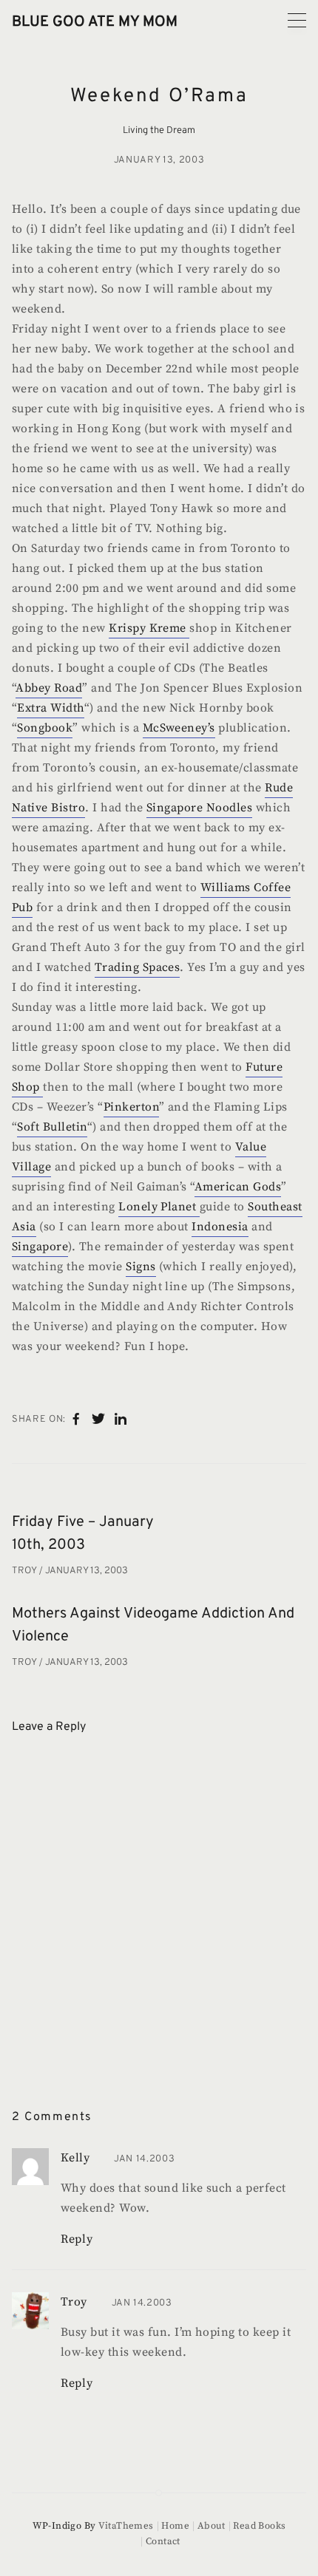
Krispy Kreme (149, 628)
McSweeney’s (179, 728)
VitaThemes (126, 2526)
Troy (26, 1571)
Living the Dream (159, 131)
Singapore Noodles (199, 808)
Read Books (259, 2526)
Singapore (40, 1247)
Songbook (45, 728)
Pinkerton (131, 1107)
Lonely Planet (159, 1207)
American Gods (238, 1187)
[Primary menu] (297, 20)
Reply (77, 2239)
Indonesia (220, 1227)
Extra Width (50, 708)
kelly (75, 2158)
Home (175, 2526)
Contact (163, 2541)
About (212, 2526)
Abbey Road (49, 688)
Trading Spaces (138, 967)
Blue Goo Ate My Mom (95, 22)
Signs (141, 1267)
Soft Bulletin (52, 1127)
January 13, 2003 (159, 160)
